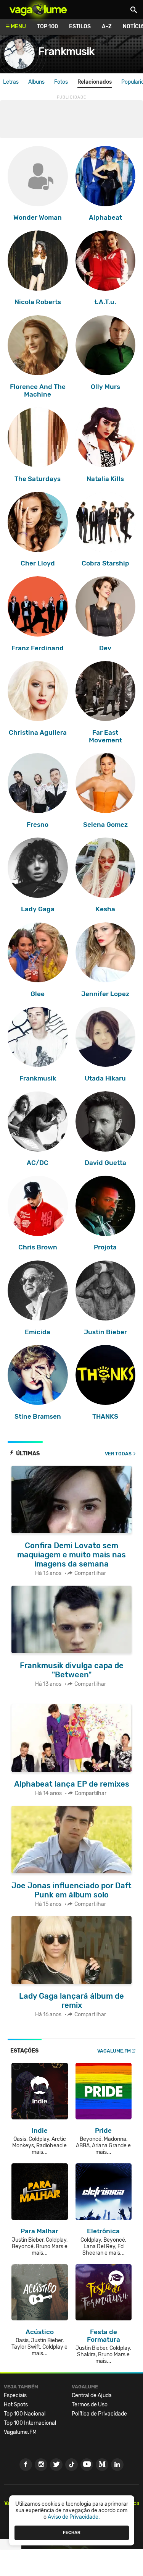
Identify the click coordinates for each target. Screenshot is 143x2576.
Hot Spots (16, 2405)
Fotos (61, 82)
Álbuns (36, 82)
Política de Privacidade (99, 2414)
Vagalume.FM (114, 2051)
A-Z (107, 27)
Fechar (72, 2532)
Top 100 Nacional (25, 2414)
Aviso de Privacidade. (74, 2517)
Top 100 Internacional (30, 2423)
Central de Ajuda (92, 2395)
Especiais (15, 2395)
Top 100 (47, 27)
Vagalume (38, 10)
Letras (11, 82)
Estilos (80, 27)
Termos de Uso (90, 2405)
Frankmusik (66, 51)
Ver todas (118, 1454)
